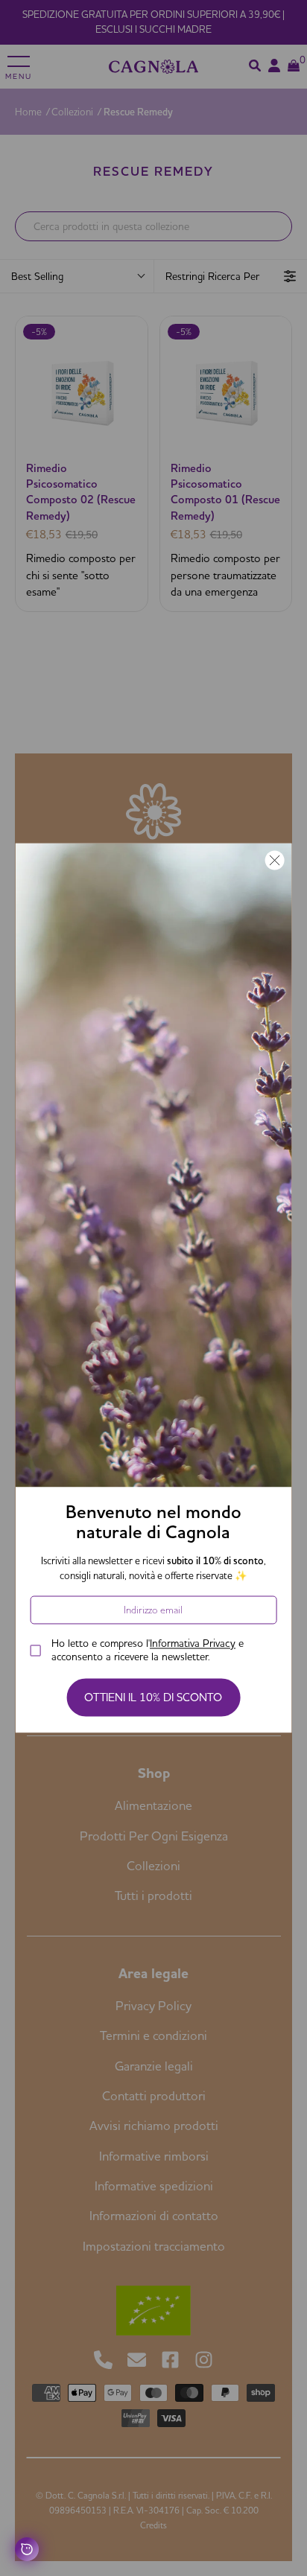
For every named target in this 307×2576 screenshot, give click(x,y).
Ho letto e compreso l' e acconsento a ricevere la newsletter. (148, 1651)
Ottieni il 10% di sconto (153, 1698)
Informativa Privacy (193, 1644)
